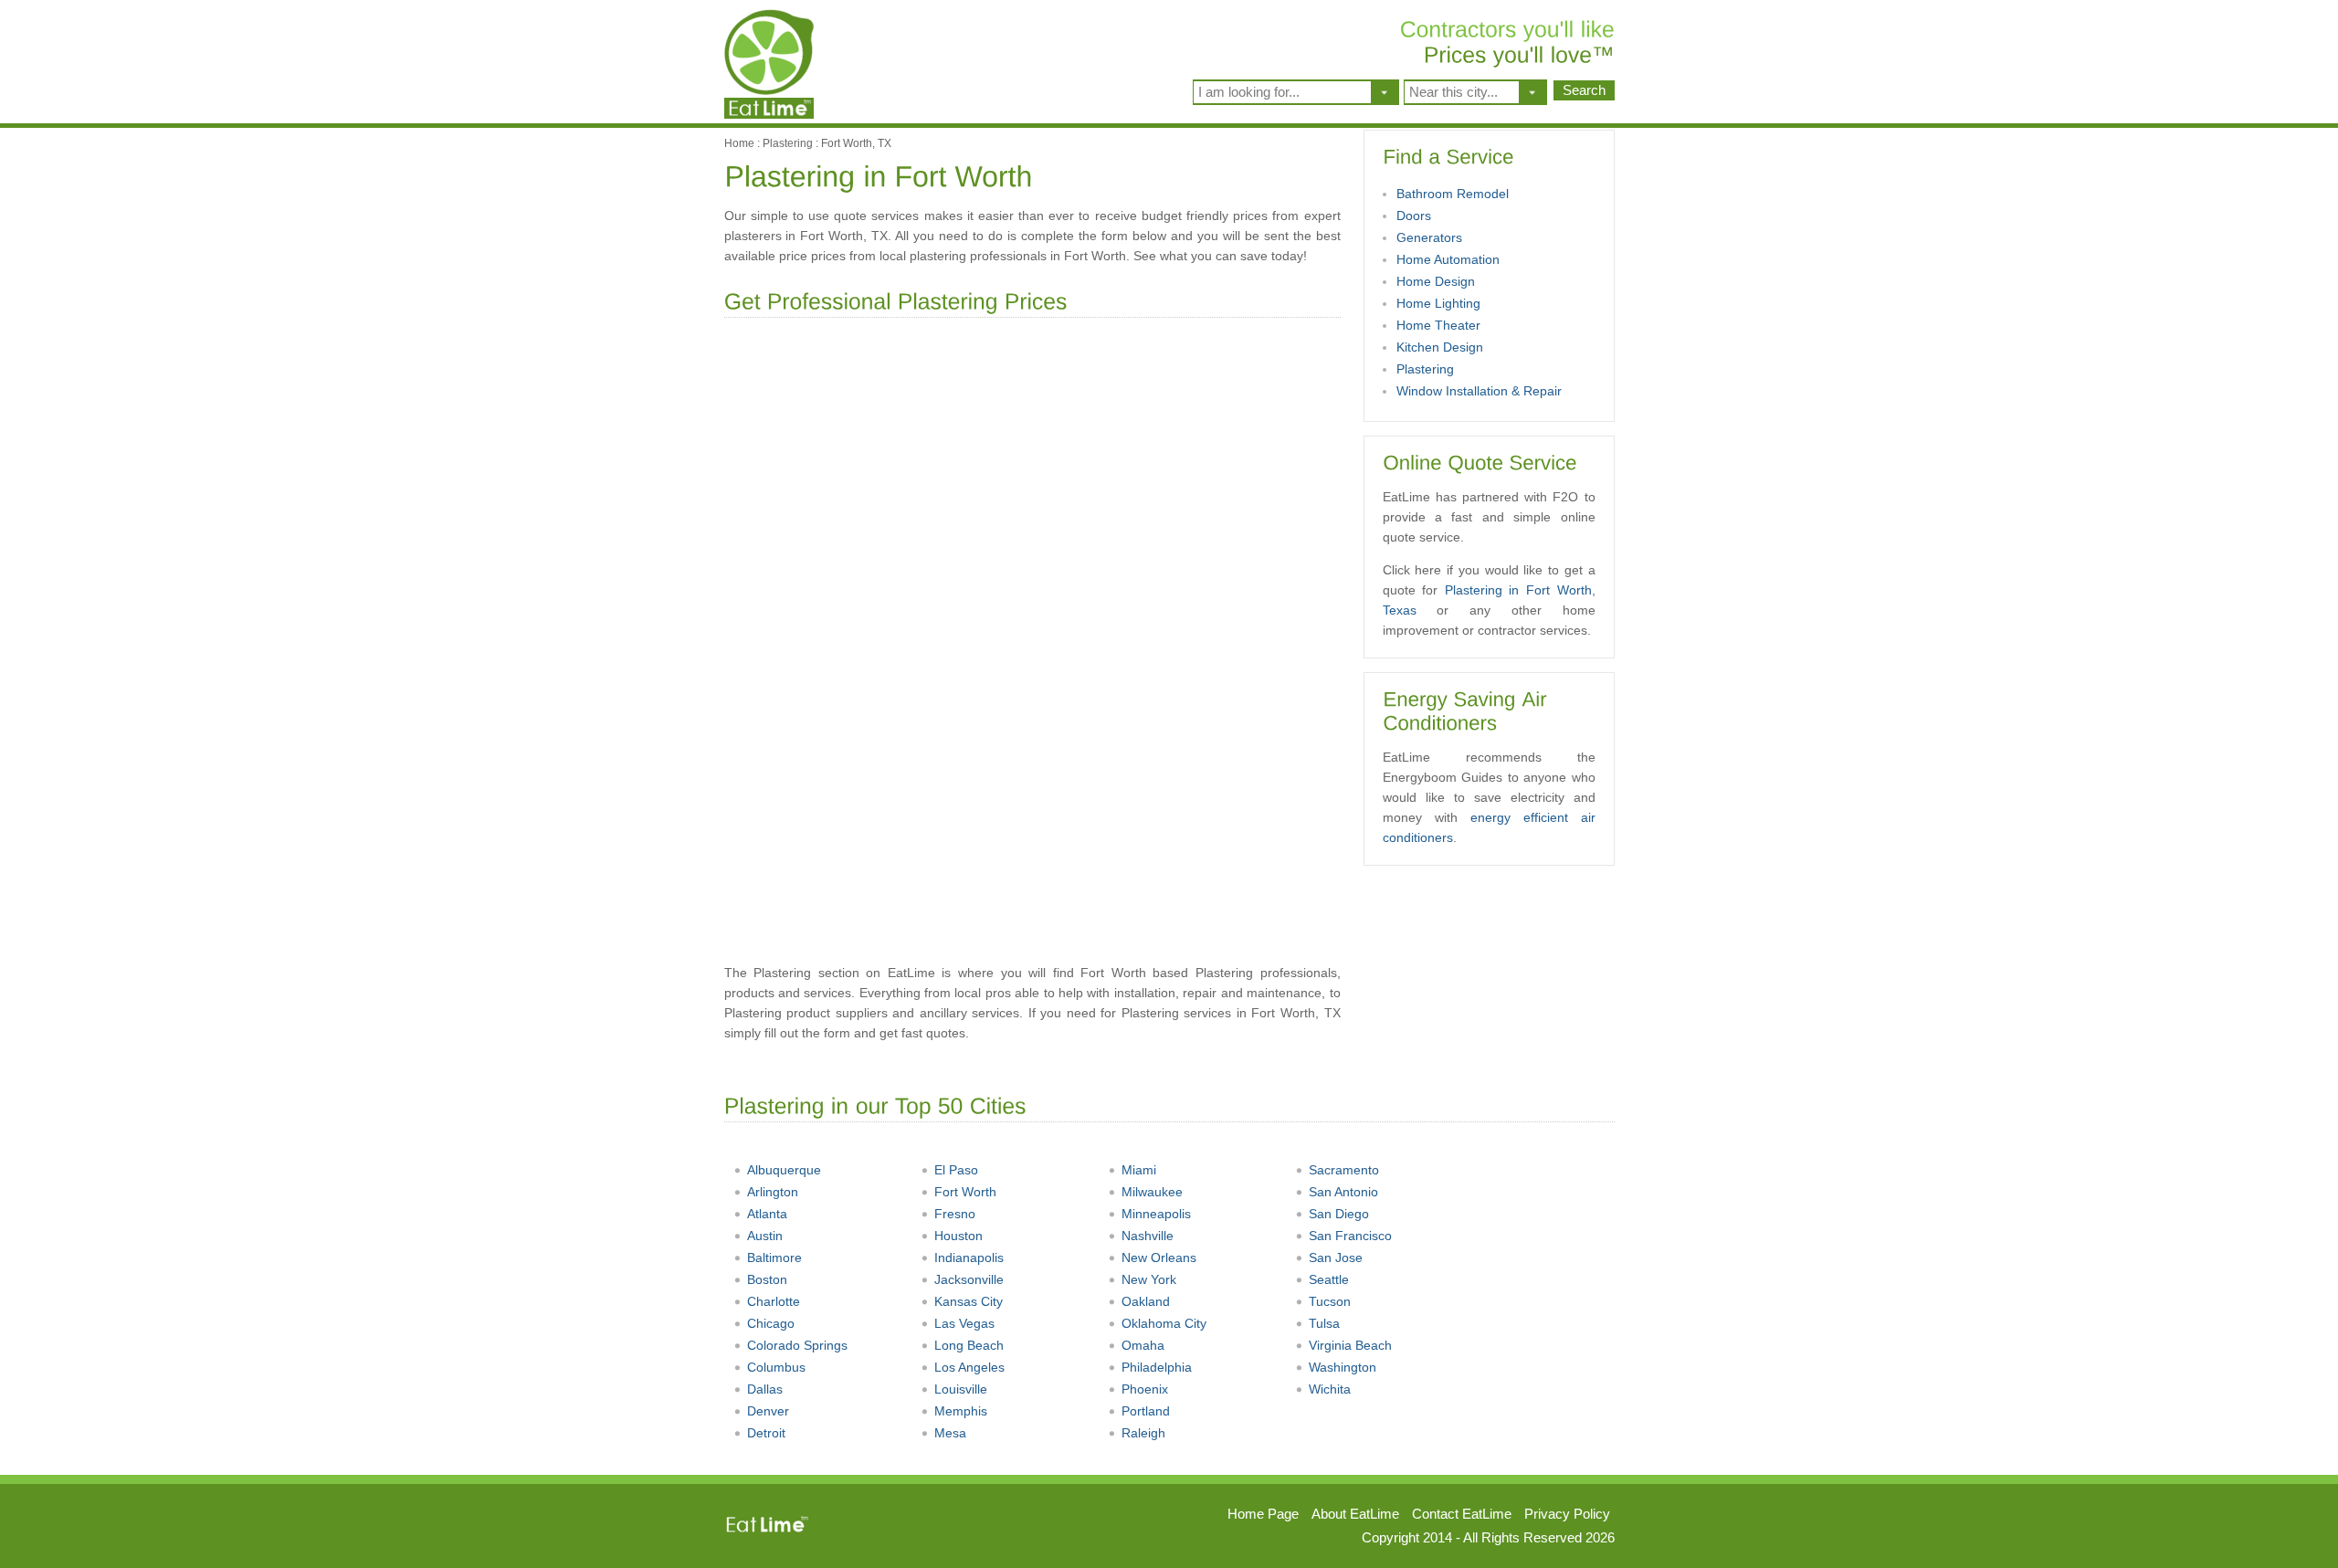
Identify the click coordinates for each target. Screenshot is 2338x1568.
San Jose (1336, 1258)
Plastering (788, 143)
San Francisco (1350, 1236)
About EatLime (1355, 1514)
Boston (767, 1279)
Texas (1400, 610)
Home (739, 143)
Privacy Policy (1567, 1514)
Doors (1414, 216)
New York (1149, 1279)
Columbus (776, 1367)
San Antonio (1343, 1192)
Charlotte (774, 1301)
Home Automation (1448, 259)
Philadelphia (1157, 1367)
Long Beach (969, 1345)
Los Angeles (969, 1367)
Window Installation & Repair (1479, 391)
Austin (765, 1236)
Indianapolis (969, 1258)
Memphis (961, 1411)
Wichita (1330, 1389)
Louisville (961, 1389)
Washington (1343, 1367)
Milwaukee (1152, 1192)
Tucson (1330, 1301)
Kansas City (969, 1301)
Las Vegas (964, 1323)
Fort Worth (965, 1192)
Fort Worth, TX (856, 143)
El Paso (956, 1170)
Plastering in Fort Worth (1518, 590)
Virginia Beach (1350, 1345)
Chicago (771, 1323)
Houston (958, 1236)
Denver (768, 1411)
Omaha (1143, 1345)
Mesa (950, 1433)
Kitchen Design (1440, 347)
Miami (1139, 1170)
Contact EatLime (1462, 1514)
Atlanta (767, 1214)
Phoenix (1145, 1389)
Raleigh (1143, 1433)
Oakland (1146, 1301)
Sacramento (1344, 1170)
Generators (1429, 237)
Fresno (955, 1214)
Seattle (1329, 1279)
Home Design (1436, 281)
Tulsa (1324, 1323)
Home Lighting (1438, 303)
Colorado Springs (797, 1345)
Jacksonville (969, 1279)
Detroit (766, 1433)
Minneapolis (1156, 1214)
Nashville (1148, 1236)
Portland (1146, 1411)
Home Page (1263, 1514)
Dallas (765, 1389)
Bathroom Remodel (1453, 194)
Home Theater (1438, 325)
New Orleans (1159, 1258)
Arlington (773, 1192)
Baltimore (774, 1258)
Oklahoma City (1164, 1323)
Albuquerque (784, 1170)
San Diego (1339, 1214)
